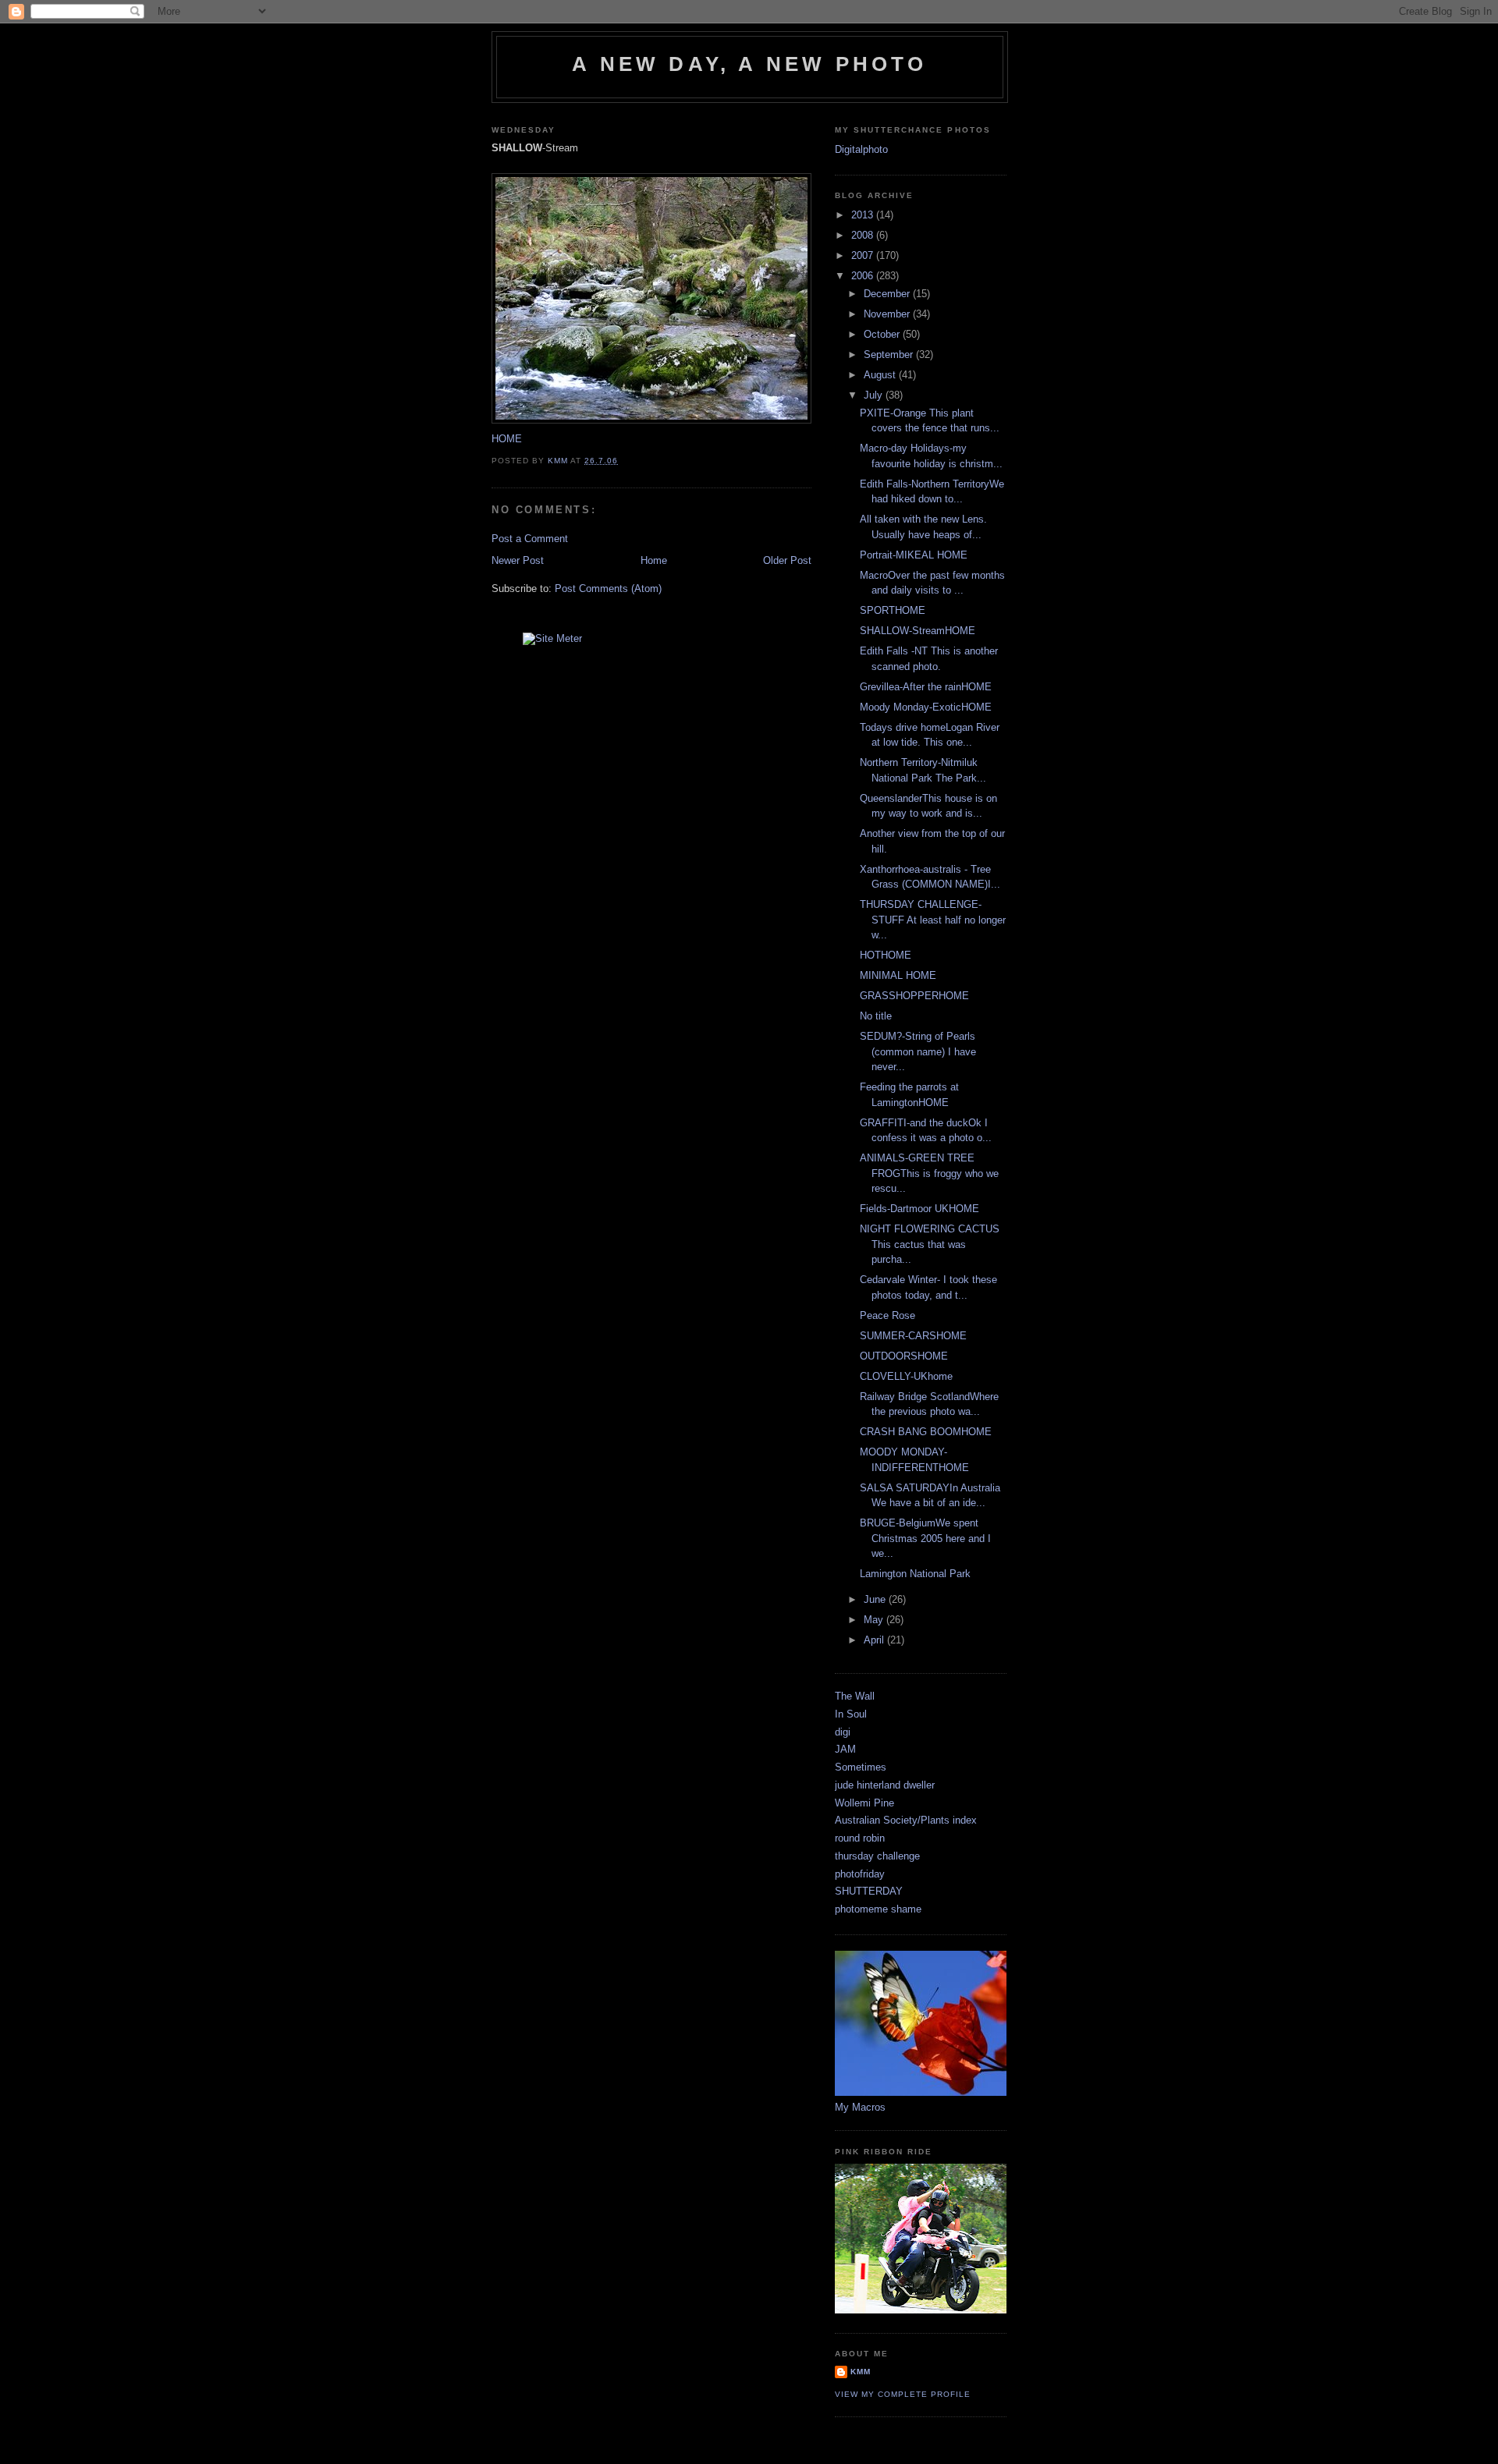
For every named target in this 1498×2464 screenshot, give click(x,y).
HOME (507, 439)
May (875, 1620)
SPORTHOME (893, 610)
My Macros (860, 2107)
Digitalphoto (861, 149)
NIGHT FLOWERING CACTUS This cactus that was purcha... (930, 1244)
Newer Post (518, 560)
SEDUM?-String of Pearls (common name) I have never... (918, 1051)
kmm (861, 2372)
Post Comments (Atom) (608, 589)
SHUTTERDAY (869, 1891)
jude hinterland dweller (885, 1785)
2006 (864, 276)
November (888, 314)
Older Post (787, 560)
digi (843, 1732)
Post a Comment (530, 539)
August (881, 375)
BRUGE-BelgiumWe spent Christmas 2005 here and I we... (925, 1538)
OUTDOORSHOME (904, 1356)
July (875, 395)
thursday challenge (877, 1856)
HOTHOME (886, 955)
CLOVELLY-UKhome (906, 1376)
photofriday (860, 1874)
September (890, 355)
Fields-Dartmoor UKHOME (919, 1209)
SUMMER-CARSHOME (913, 1336)
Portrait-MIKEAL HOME (914, 555)
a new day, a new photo (749, 64)
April (875, 1640)
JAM (845, 1749)
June (876, 1599)
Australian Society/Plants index (906, 1820)
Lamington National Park (915, 1574)
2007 (864, 255)
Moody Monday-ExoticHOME (926, 707)
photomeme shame (878, 1909)
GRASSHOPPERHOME (914, 996)
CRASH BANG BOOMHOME (926, 1432)
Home (654, 560)
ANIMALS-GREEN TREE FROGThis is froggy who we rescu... (929, 1173)
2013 (864, 215)
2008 (864, 235)
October (883, 334)
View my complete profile (903, 2394)
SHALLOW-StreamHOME (918, 631)
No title (876, 1016)
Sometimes (861, 1767)
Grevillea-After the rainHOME (926, 687)
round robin (860, 1838)
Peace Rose (887, 1315)
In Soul (851, 1714)
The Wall (855, 1696)
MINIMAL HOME (898, 975)
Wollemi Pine (864, 1803)
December (888, 294)
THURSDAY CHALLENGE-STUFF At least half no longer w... (933, 920)
